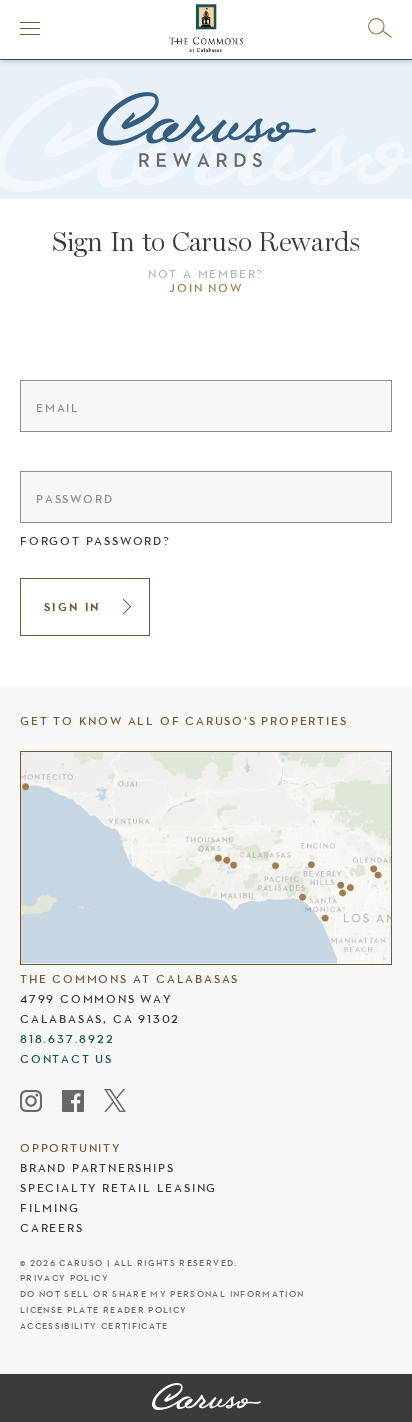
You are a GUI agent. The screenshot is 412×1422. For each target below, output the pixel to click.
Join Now (205, 288)
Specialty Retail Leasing (118, 1188)
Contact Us (66, 1059)
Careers (52, 1228)
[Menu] (30, 28)
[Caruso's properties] (206, 857)
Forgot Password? (95, 541)
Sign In (72, 607)
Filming (50, 1208)
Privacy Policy (64, 1278)
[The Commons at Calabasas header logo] (206, 28)
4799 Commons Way (96, 999)
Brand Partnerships (97, 1168)
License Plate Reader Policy (103, 1310)
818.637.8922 (67, 1039)
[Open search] (380, 28)
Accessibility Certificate (94, 1326)
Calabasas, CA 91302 (100, 1019)
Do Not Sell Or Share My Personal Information (162, 1294)
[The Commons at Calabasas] (206, 1398)
